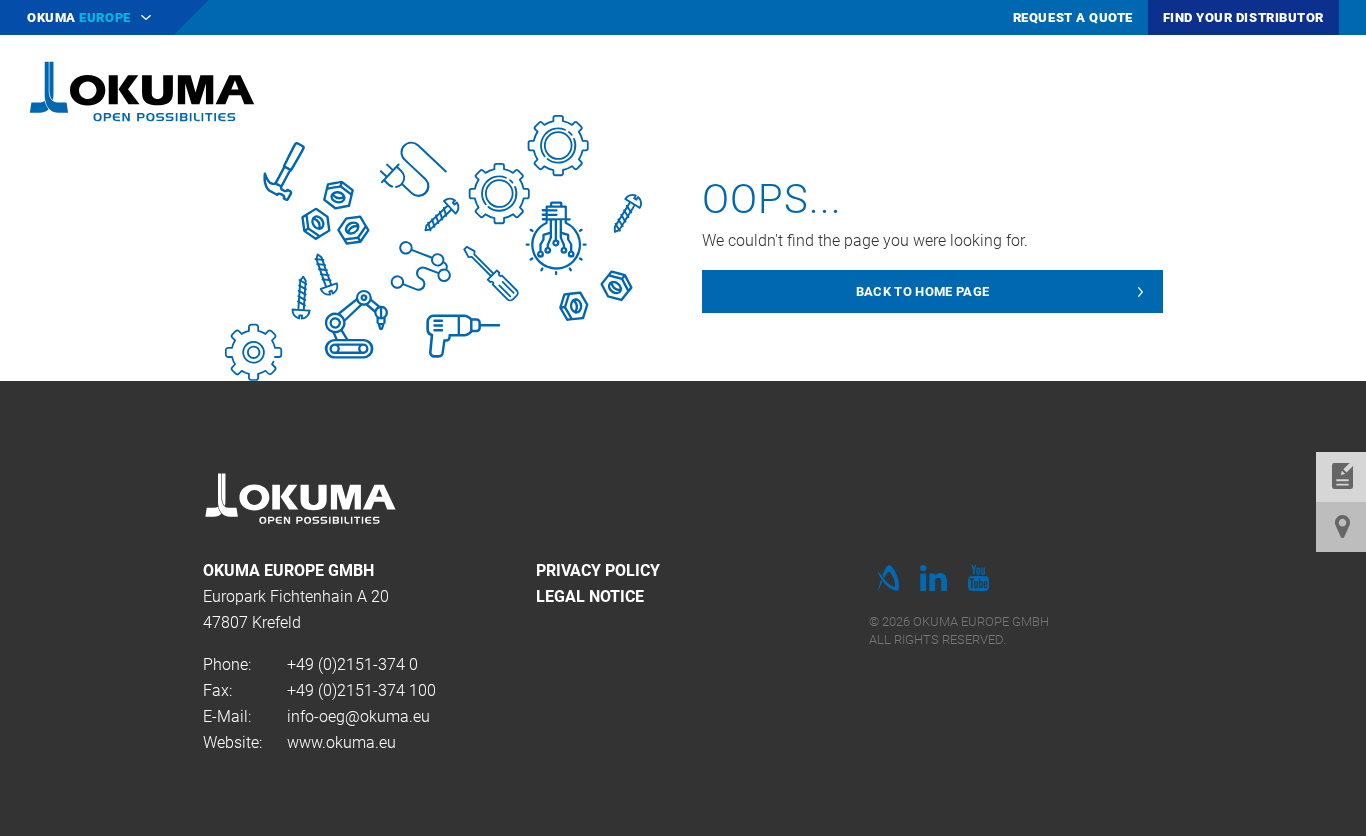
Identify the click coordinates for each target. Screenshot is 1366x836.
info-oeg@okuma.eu (358, 716)
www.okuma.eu (341, 742)
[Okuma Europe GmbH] (142, 90)
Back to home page (923, 291)
